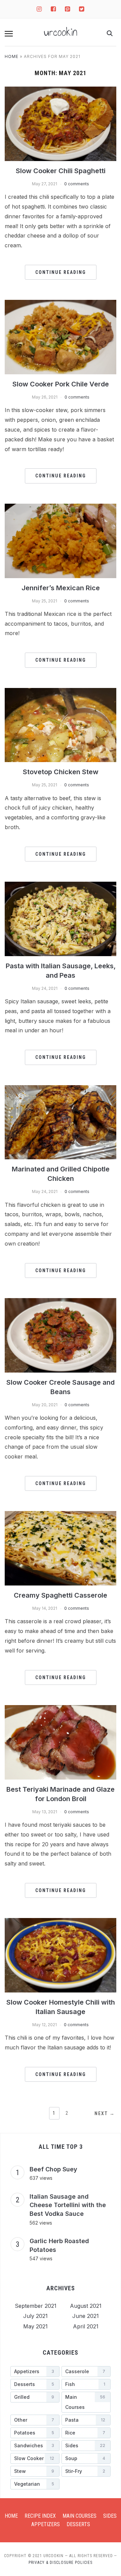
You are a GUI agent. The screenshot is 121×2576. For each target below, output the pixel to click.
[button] (9, 34)
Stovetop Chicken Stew (61, 772)
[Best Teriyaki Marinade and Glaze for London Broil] (60, 1742)
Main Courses (79, 2516)
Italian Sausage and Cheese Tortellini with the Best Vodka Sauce (68, 2205)
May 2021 (35, 2326)
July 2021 (35, 2316)
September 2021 (36, 2306)
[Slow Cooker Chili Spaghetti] (60, 123)
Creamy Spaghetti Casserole (61, 1595)
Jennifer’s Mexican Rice (61, 588)
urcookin (61, 32)
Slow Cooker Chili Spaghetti (61, 171)
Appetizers (46, 2524)
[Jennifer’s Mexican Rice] (60, 540)
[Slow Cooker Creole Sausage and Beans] (60, 1335)
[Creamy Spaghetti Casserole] (60, 1548)
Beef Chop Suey (53, 2169)
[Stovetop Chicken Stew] (60, 724)
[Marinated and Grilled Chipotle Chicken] (60, 1122)
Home (12, 56)
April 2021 (86, 2326)
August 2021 (86, 2306)
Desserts (78, 2524)
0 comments (77, 184)
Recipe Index (40, 2516)
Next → (105, 2113)
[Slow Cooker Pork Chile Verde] (60, 337)
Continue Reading (61, 272)
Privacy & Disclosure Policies (61, 2563)
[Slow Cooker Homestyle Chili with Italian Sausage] (60, 1955)
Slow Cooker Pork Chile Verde (61, 384)
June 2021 (86, 2316)
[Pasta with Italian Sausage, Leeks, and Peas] (60, 918)
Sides (110, 2516)
